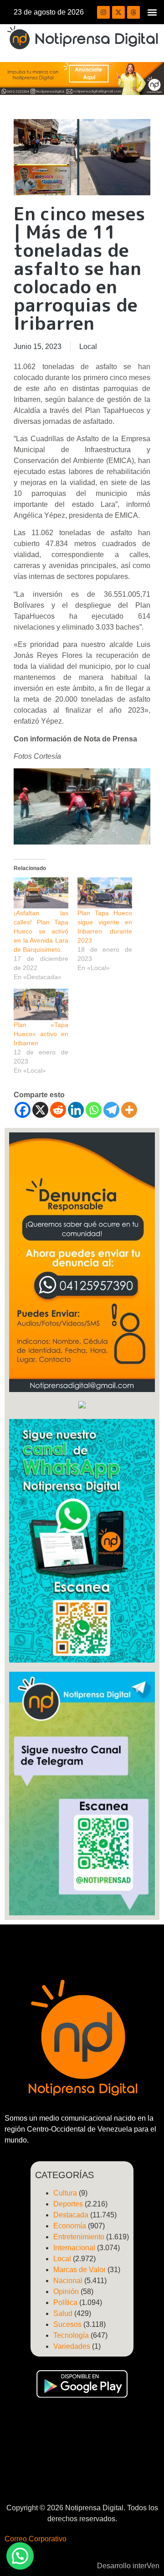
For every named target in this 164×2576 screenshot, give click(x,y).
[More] (129, 1110)
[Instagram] (103, 12)
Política (65, 2302)
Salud (63, 2313)
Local (88, 347)
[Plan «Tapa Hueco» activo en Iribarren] (41, 1004)
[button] (152, 12)
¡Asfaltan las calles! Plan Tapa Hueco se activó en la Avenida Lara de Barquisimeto (41, 931)
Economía (70, 2226)
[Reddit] (58, 1110)
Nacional (68, 2281)
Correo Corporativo (36, 2539)
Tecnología (71, 2335)
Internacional (74, 2248)
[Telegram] (111, 1110)
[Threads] (133, 12)
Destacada (71, 2215)
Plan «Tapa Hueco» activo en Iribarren (41, 1034)
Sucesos (67, 2324)
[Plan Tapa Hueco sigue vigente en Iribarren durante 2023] (105, 893)
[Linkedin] (76, 1110)
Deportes (68, 2204)
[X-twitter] (118, 12)
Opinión (66, 2292)
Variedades (72, 2346)
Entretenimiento (79, 2237)
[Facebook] (23, 1110)
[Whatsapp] (94, 1110)
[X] (40, 1110)
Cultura (65, 2193)
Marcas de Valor (79, 2270)
